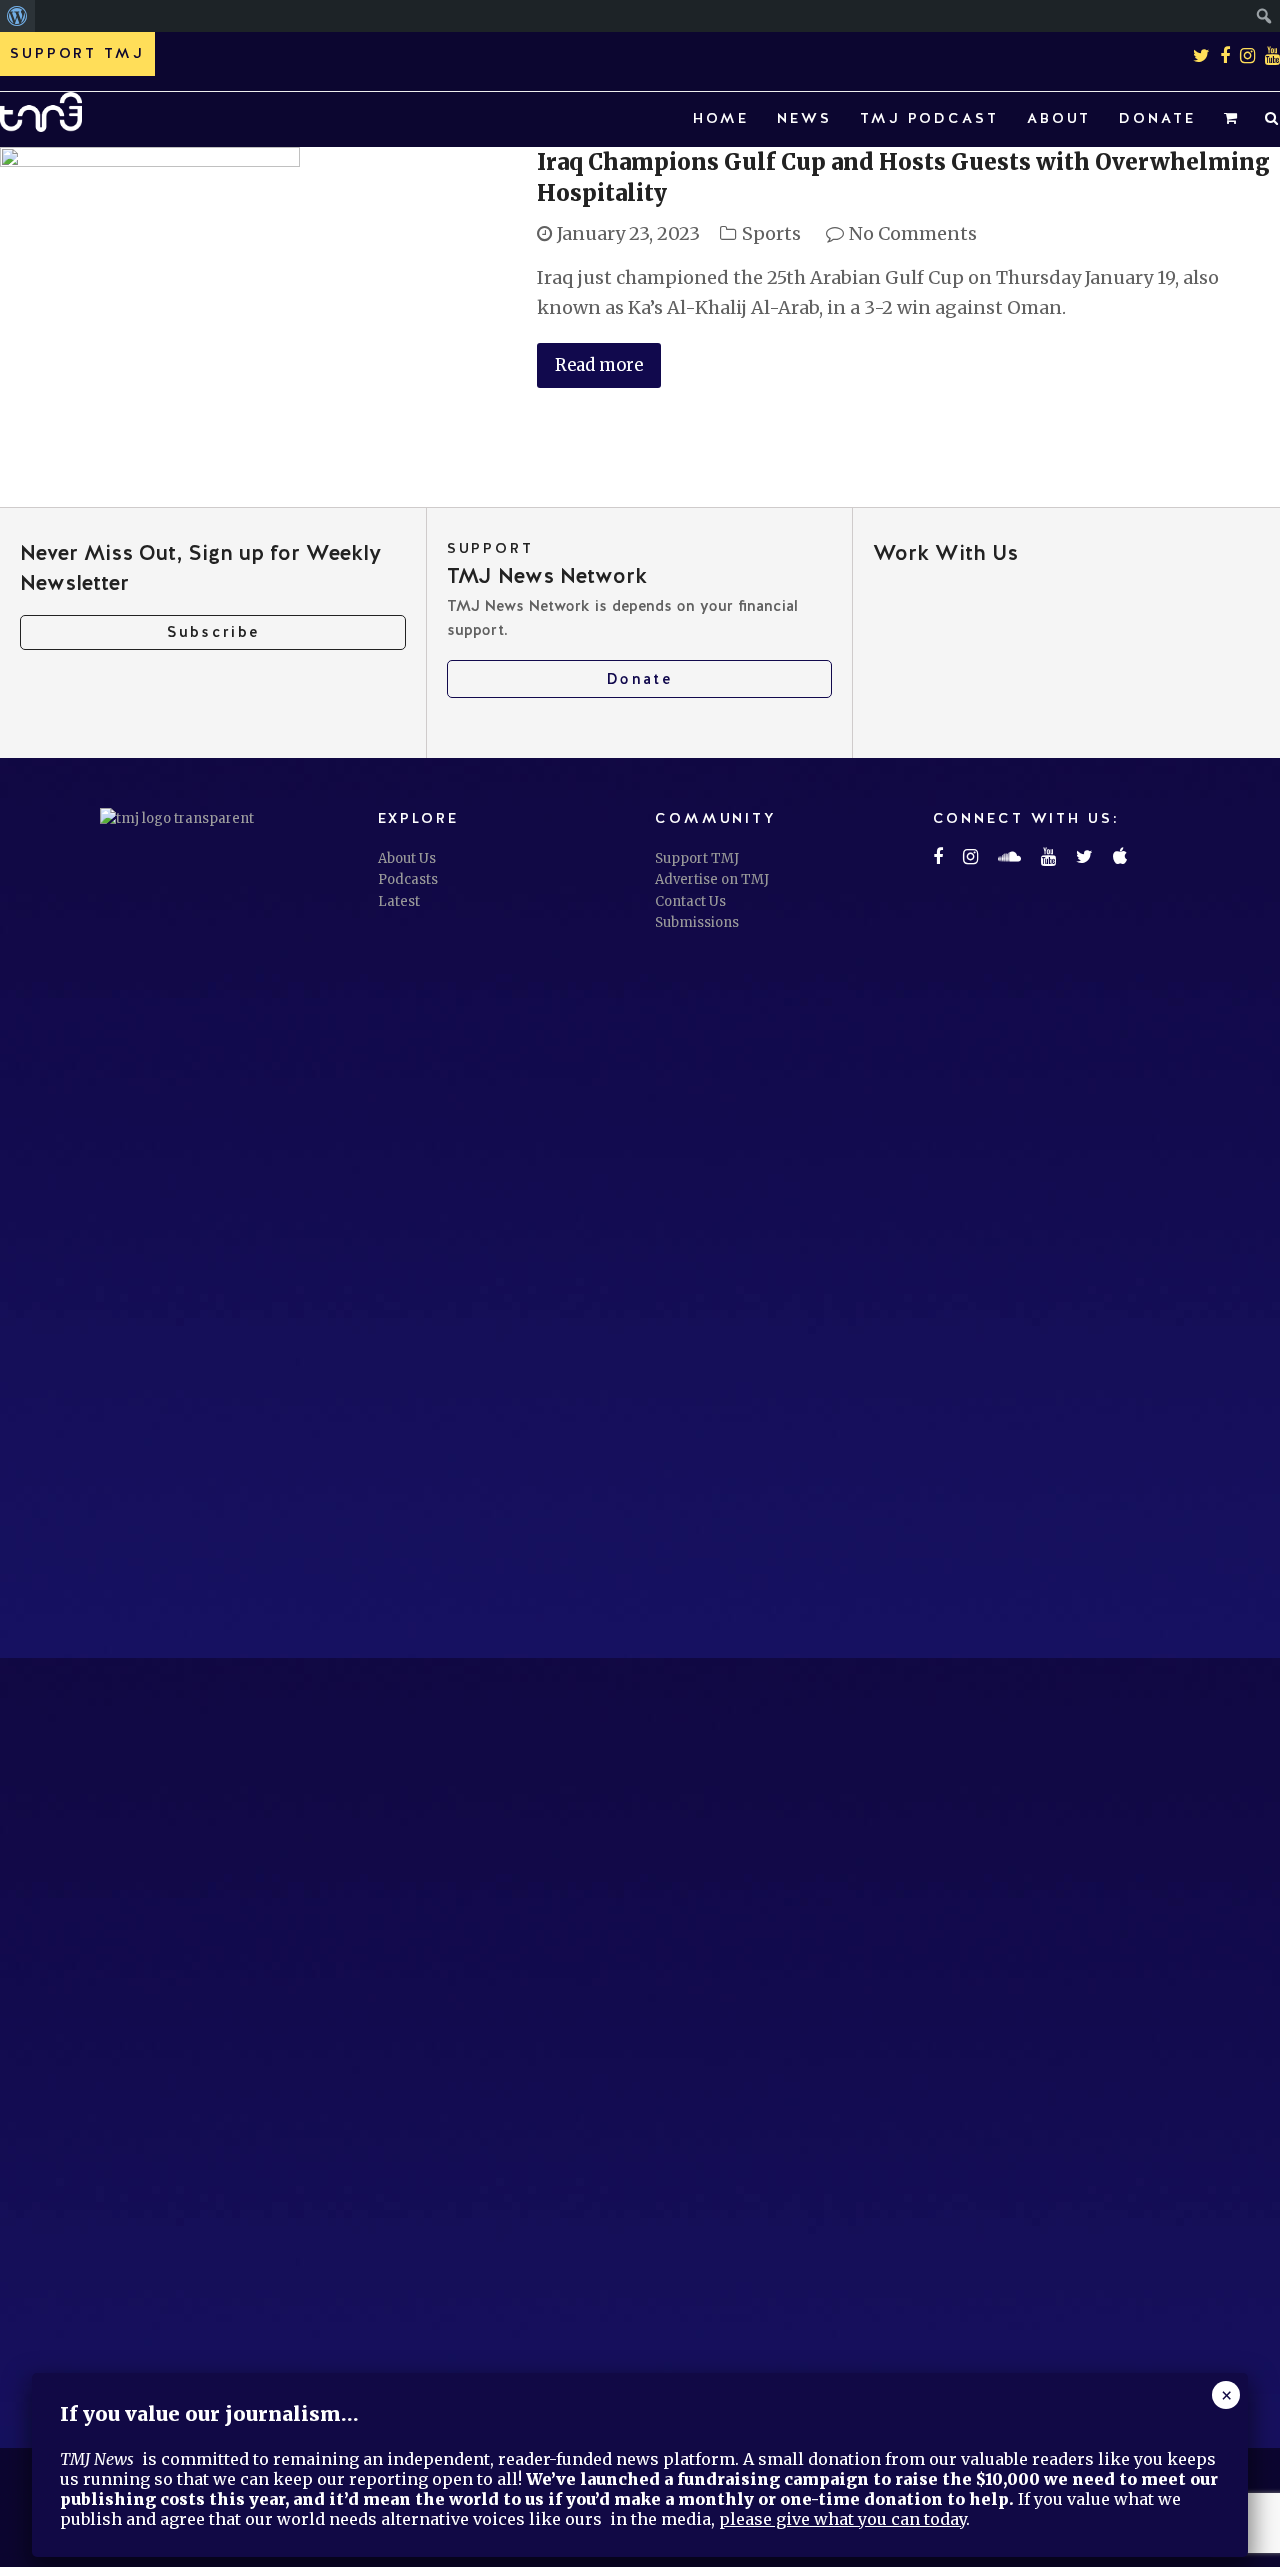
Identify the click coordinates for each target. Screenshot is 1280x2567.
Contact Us (690, 901)
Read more (599, 365)
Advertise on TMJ (712, 879)
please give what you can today (842, 2519)
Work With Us (945, 552)
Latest (399, 901)
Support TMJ (697, 858)
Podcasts (408, 879)
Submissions (697, 922)
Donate (639, 679)
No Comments (913, 233)
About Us (407, 858)
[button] (1230, 119)
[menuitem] (17, 16)
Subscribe (213, 632)
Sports (771, 233)
